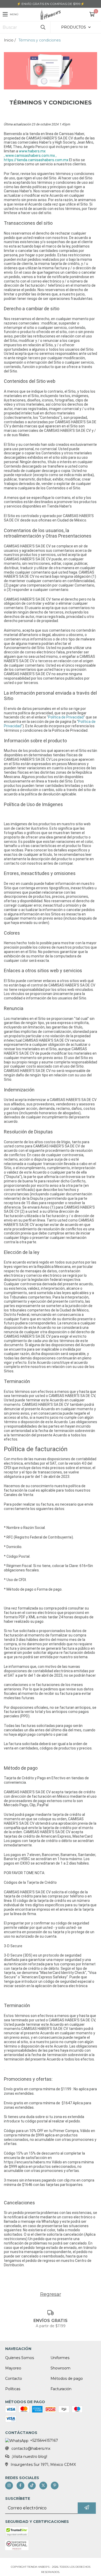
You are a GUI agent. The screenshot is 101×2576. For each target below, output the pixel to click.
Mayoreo (13, 2368)
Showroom (60, 2368)
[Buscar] (43, 27)
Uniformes (60, 2358)
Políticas (13, 2389)
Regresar (51, 2294)
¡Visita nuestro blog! (30, 2457)
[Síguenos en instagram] (9, 2486)
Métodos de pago (67, 2379)
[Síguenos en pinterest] (55, 2486)
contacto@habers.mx (31, 2448)
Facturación (61, 2389)
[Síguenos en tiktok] (32, 2486)
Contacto (14, 2379)
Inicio (9, 40)
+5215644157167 (44, 2440)
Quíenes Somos (20, 2358)
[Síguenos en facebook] (20, 2486)
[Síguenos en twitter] (43, 2486)
